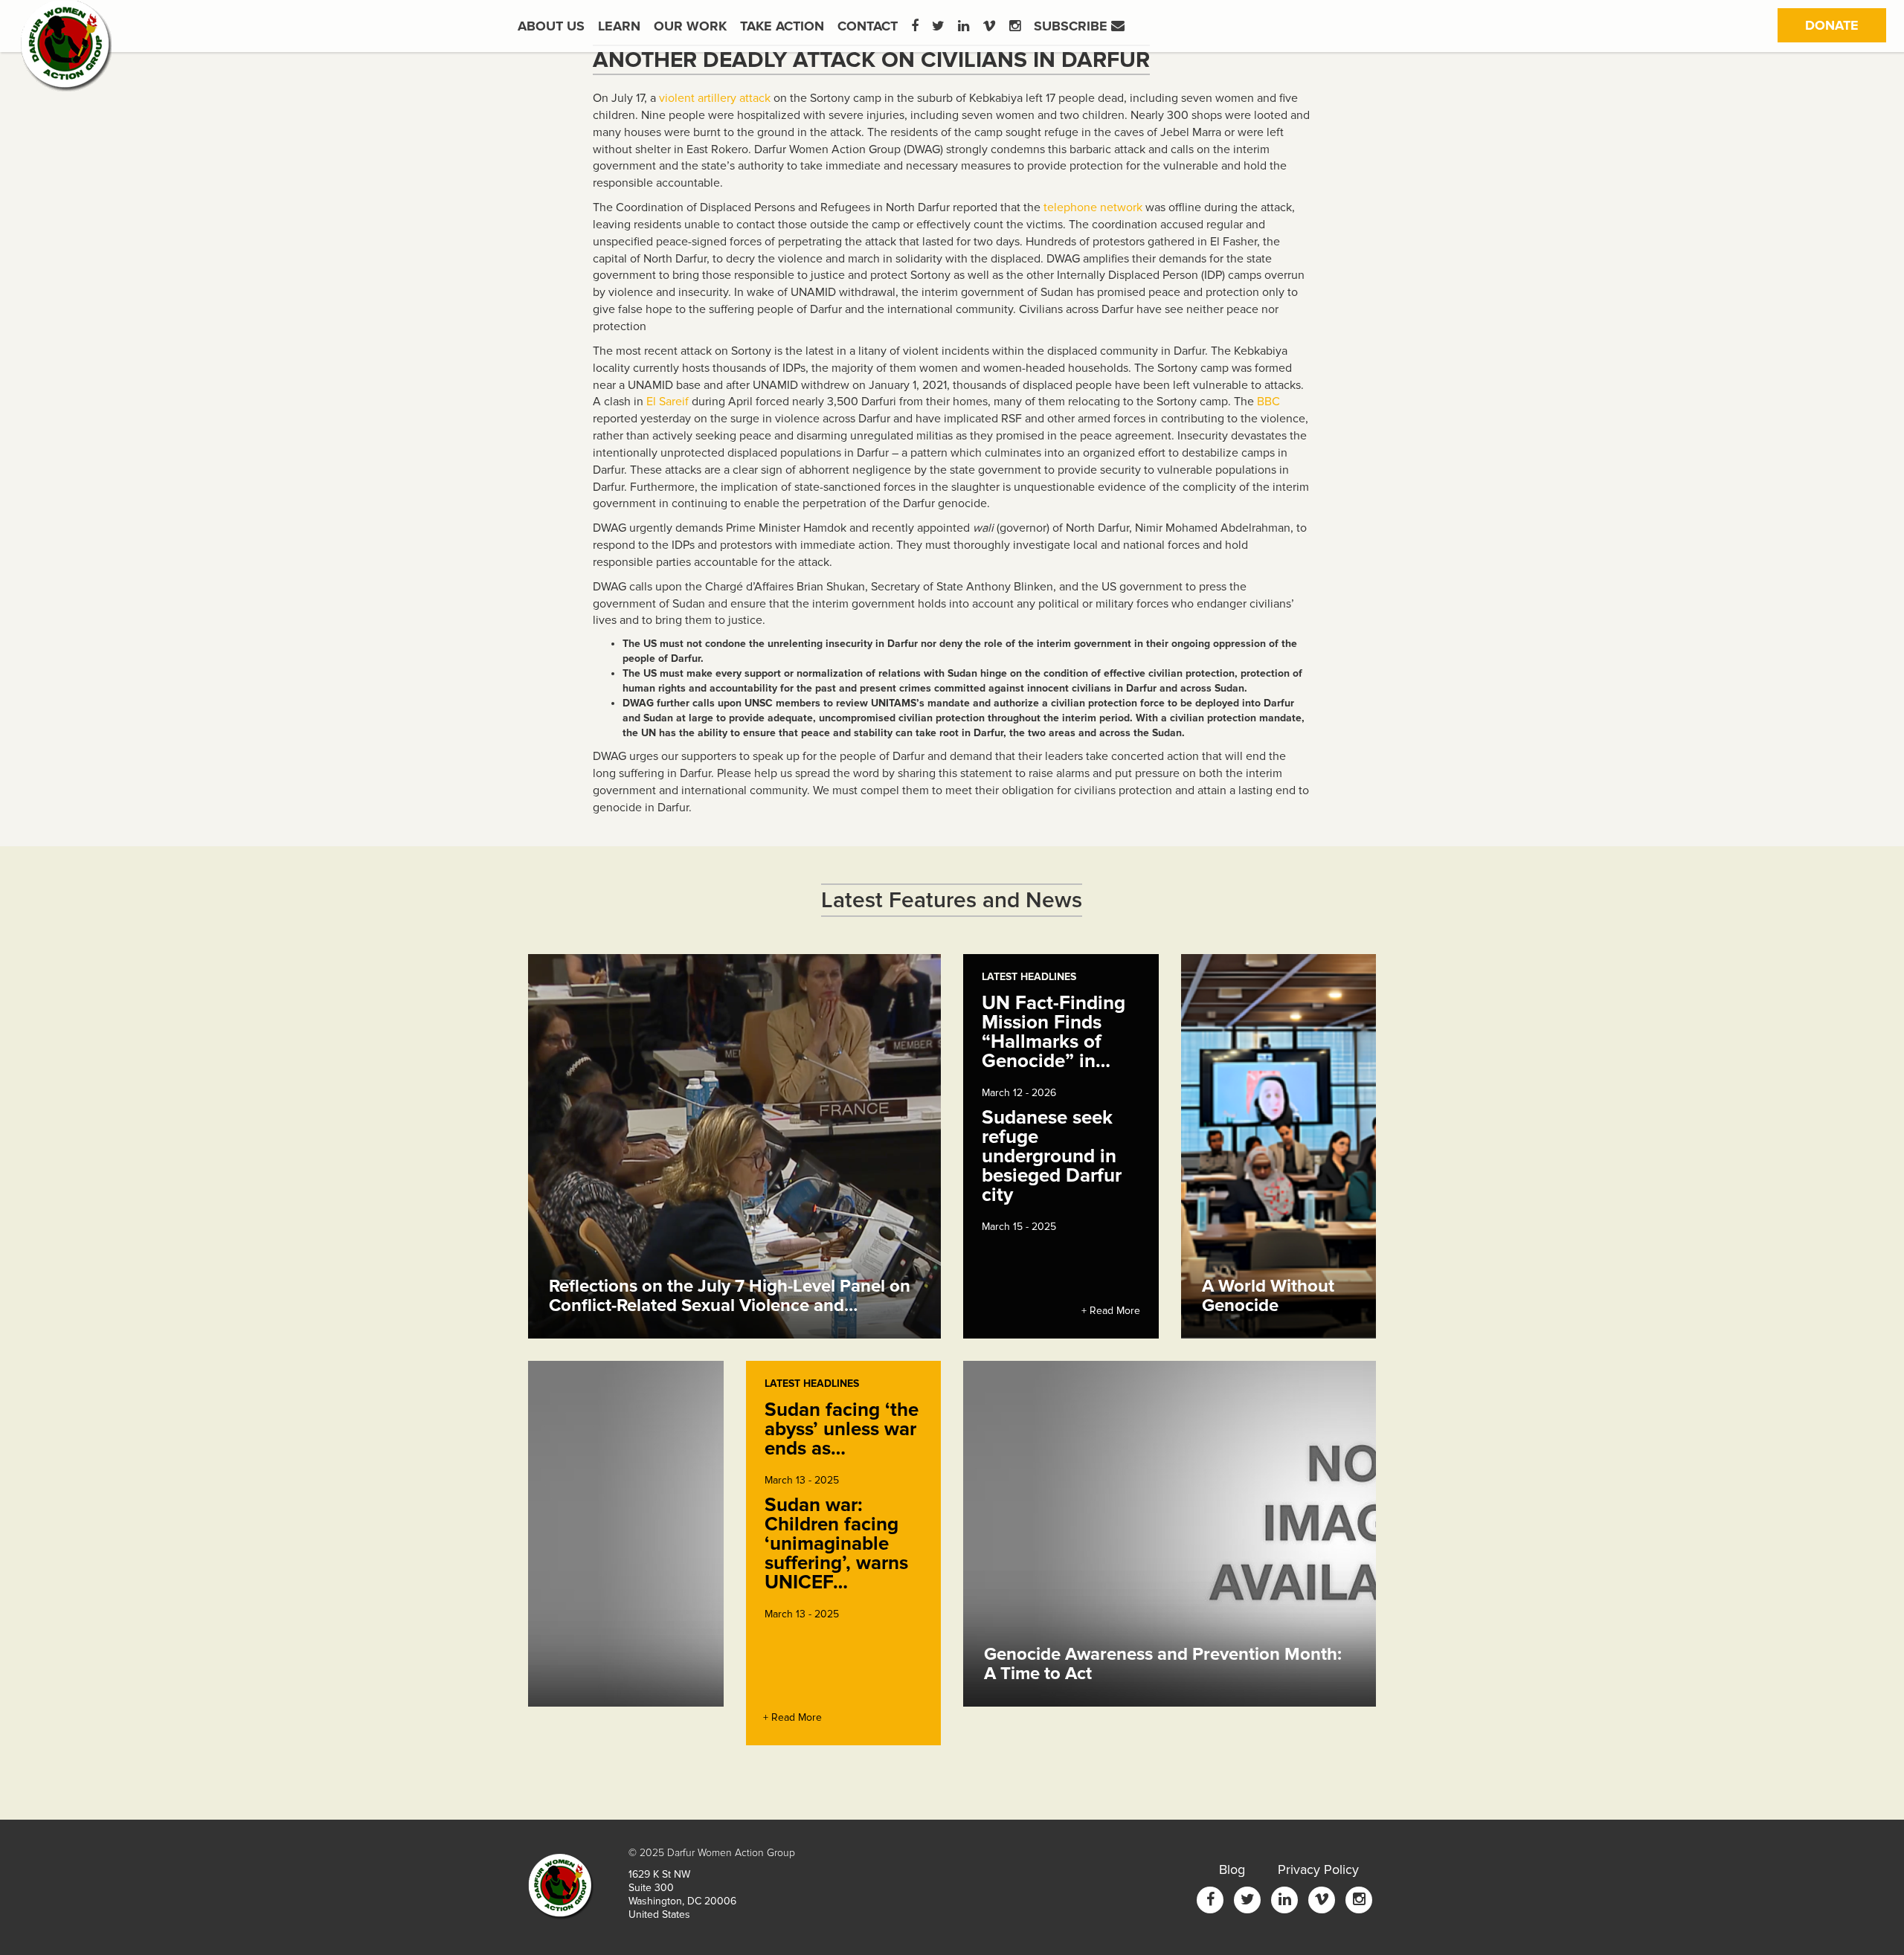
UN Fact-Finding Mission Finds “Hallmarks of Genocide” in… (1054, 1032)
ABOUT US (551, 26)
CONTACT (868, 26)
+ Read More (1111, 1311)
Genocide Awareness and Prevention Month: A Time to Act (1163, 1664)
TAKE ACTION (782, 26)
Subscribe (1072, 26)
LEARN (619, 26)
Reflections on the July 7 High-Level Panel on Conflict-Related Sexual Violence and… (730, 1296)
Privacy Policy (1318, 1869)
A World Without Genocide (1268, 1296)
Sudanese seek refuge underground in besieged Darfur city (1052, 1156)
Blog (1232, 1869)
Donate (1846, 25)
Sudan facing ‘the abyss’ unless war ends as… (842, 1429)
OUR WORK (690, 26)
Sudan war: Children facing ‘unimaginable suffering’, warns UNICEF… (836, 1544)
